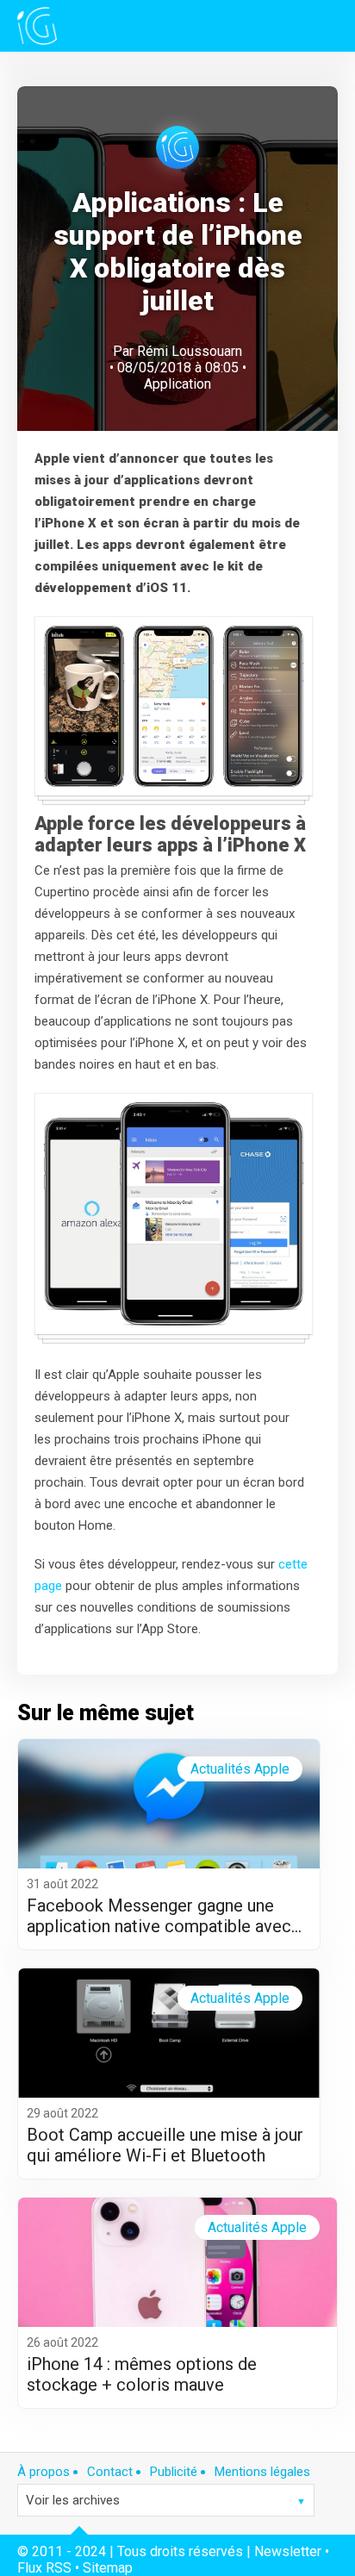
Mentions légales (262, 2472)
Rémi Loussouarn (190, 351)
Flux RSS (44, 2568)
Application (177, 384)
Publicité (174, 2472)
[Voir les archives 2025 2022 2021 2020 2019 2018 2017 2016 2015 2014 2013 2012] (166, 2500)
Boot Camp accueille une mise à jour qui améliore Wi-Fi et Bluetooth (165, 2145)
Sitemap (108, 2568)
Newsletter (288, 2551)
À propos (44, 2472)
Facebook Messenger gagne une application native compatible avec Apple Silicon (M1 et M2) (159, 1916)
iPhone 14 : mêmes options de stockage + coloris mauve (142, 2374)
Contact (110, 2472)
